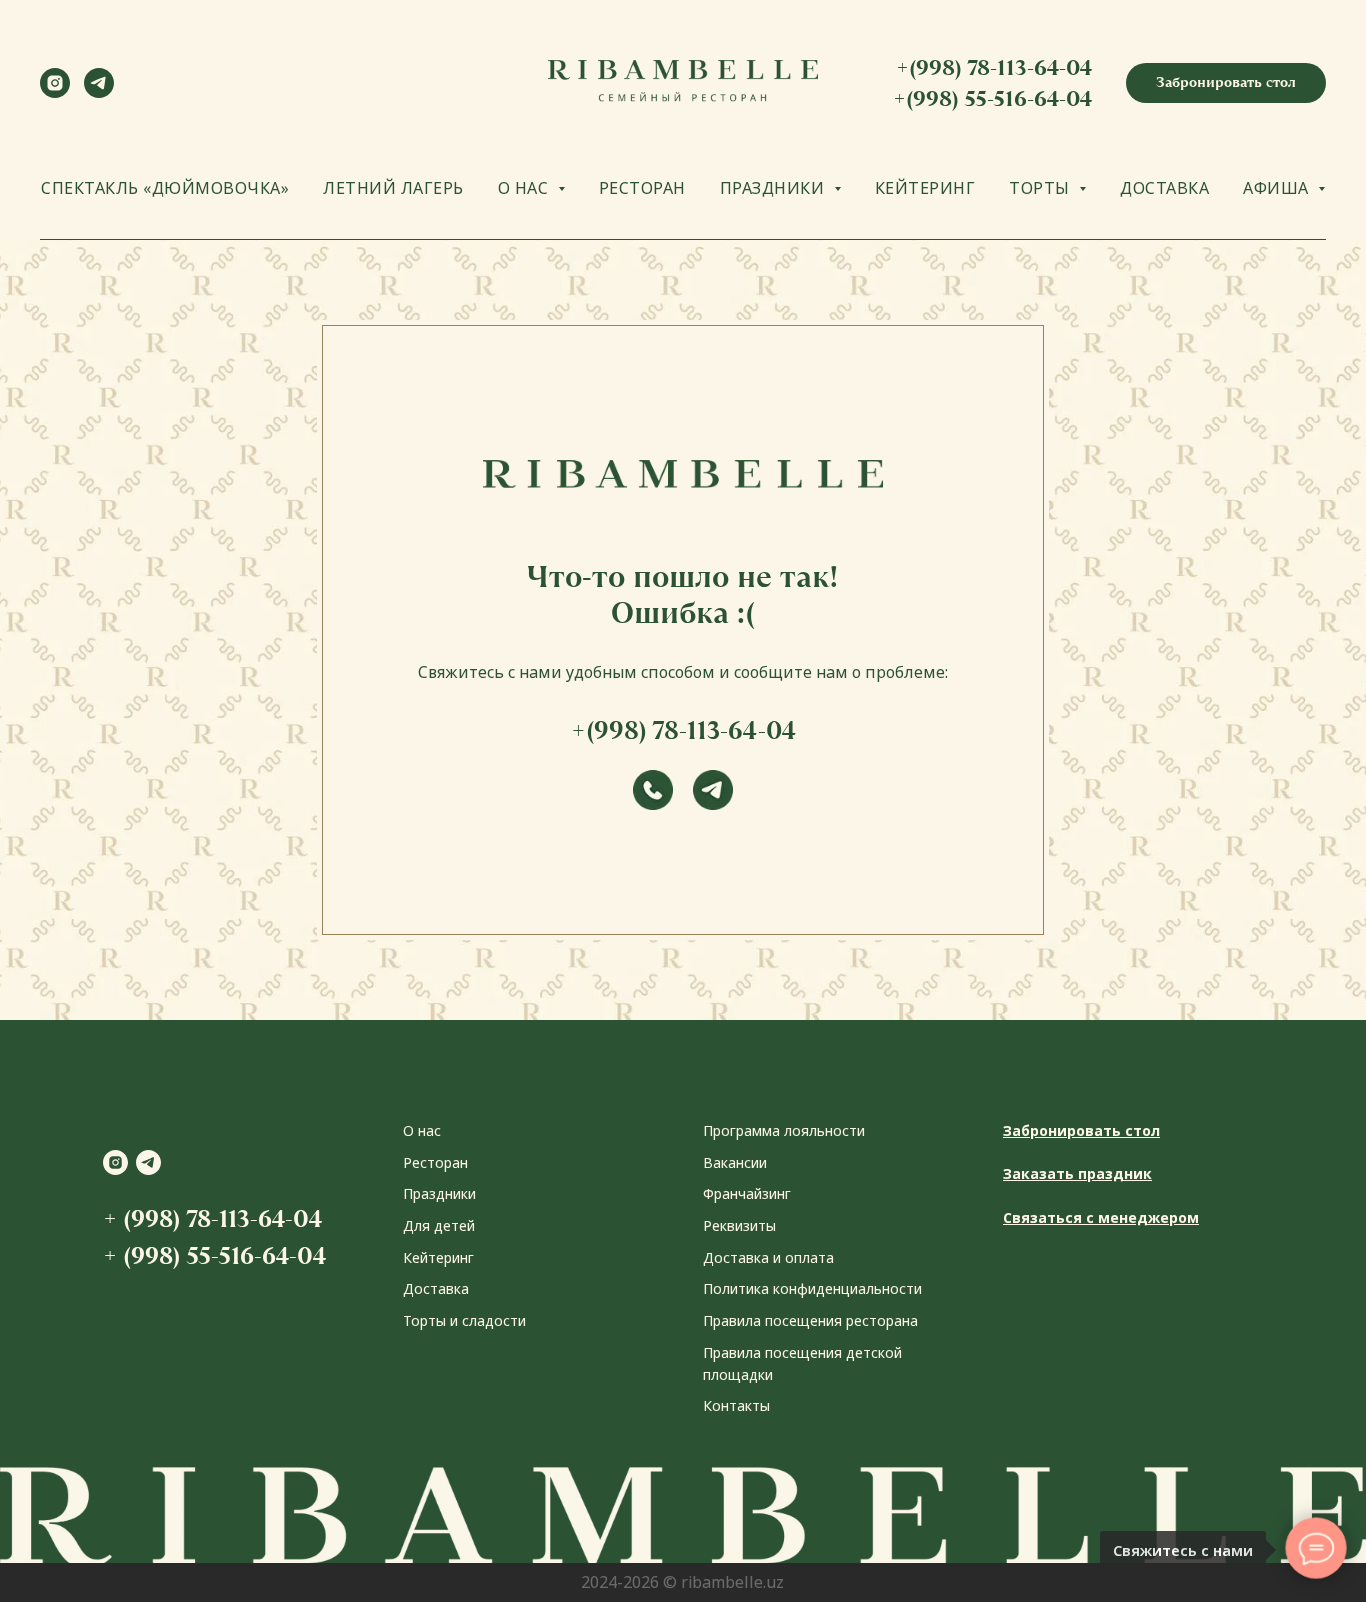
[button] (1226, 83)
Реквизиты (739, 1225)
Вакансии (735, 1162)
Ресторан (435, 1162)
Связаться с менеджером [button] (1101, 1217)
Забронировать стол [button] (1081, 1130)
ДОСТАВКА (1164, 188)
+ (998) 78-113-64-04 (212, 1218)
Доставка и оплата (768, 1257)
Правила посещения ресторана (810, 1320)
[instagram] (55, 92)
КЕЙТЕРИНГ (925, 188)
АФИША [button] (1278, 188)
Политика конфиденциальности (812, 1288)
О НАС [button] (525, 188)
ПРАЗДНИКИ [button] (774, 188)
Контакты (736, 1405)
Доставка (436, 1288)
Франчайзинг (747, 1193)
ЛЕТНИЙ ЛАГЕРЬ (393, 188)
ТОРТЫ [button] (1041, 188)
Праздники (439, 1193)
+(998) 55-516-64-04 (992, 98)
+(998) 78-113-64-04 (994, 67)
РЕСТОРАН (642, 188)
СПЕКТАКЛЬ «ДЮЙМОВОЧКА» (165, 188)
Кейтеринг (438, 1257)
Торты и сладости (464, 1320)
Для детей (439, 1225)
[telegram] (99, 92)
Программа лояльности (784, 1130)
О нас (422, 1130)
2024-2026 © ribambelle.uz (682, 1582)
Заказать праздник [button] (1077, 1173)
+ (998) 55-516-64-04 (214, 1255)
